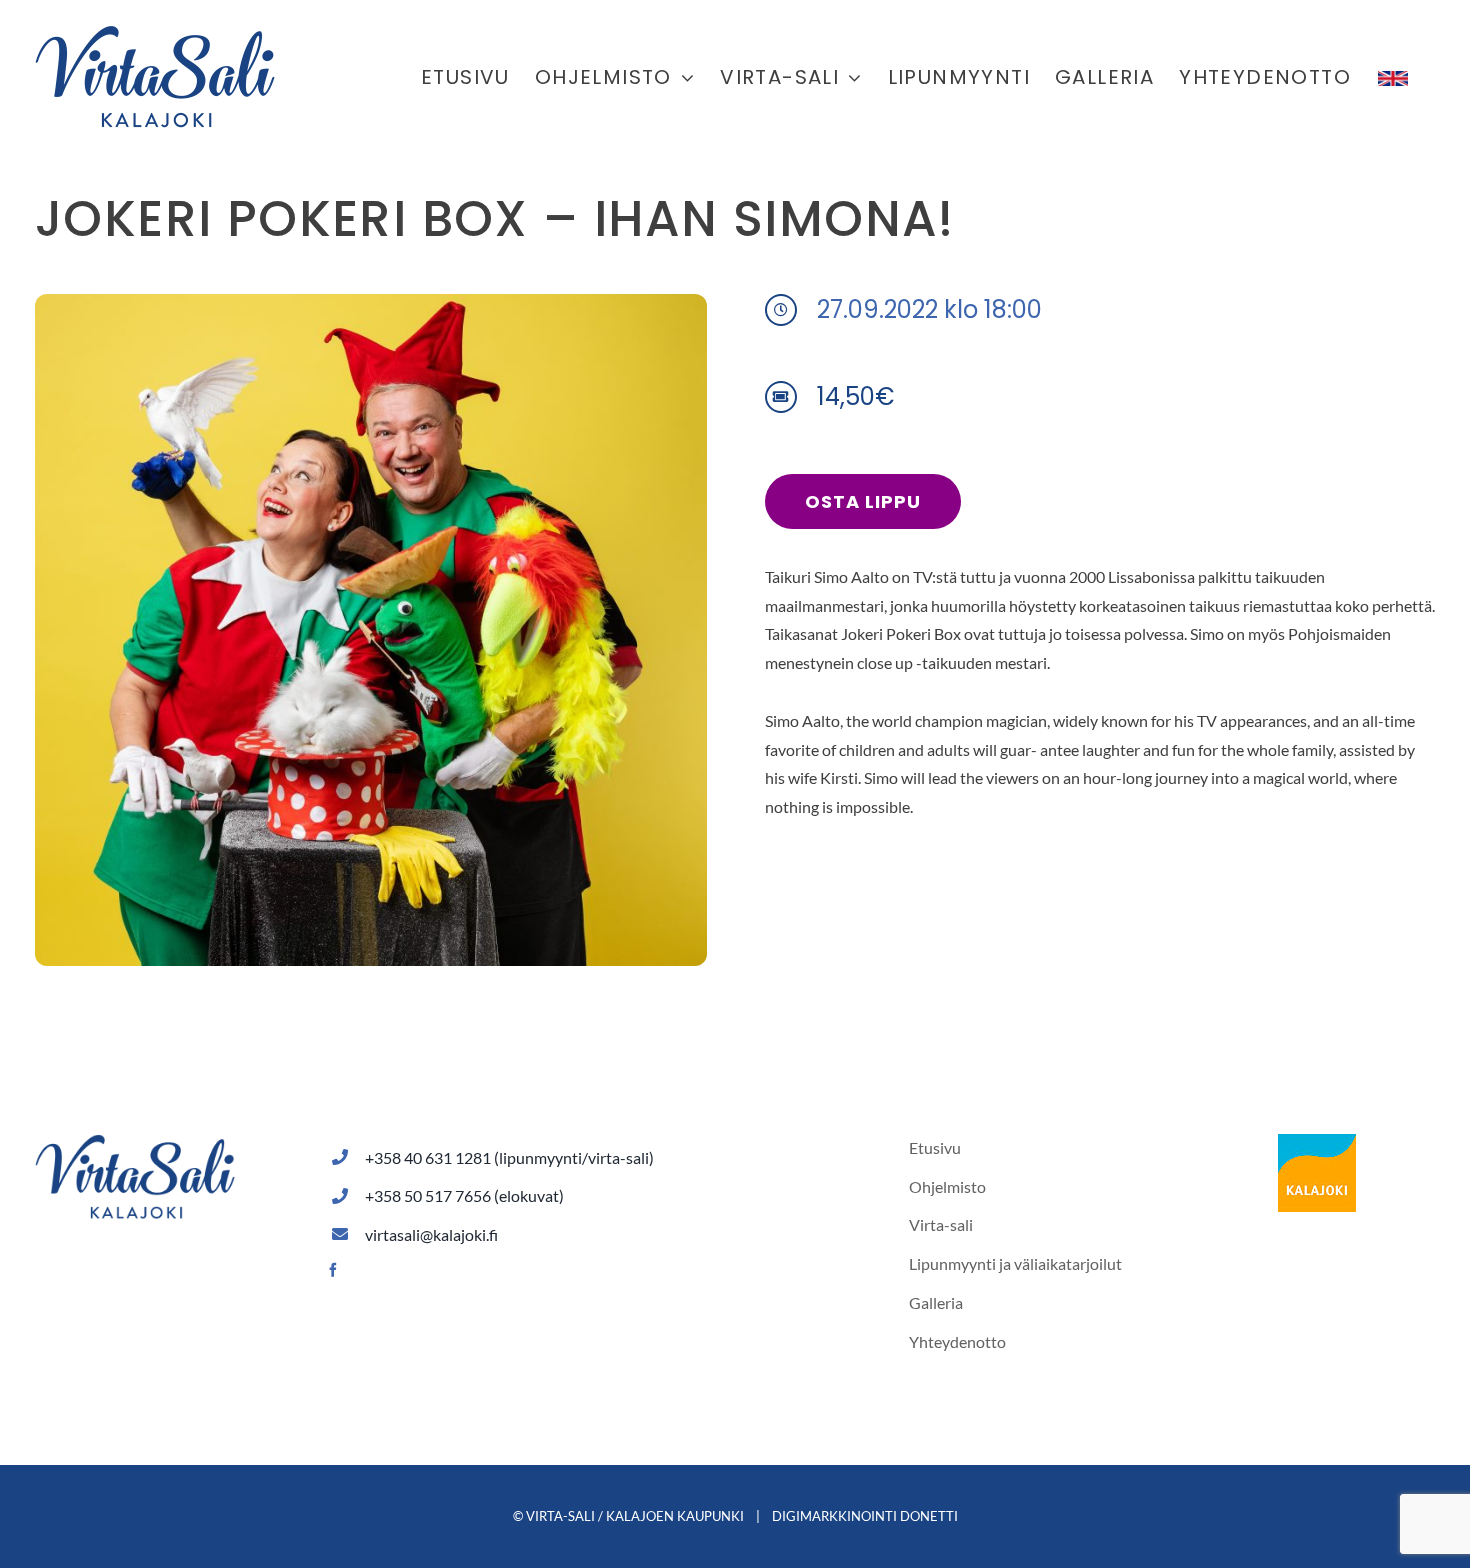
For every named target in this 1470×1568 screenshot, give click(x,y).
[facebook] (333, 1270)
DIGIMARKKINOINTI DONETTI (865, 1516)
